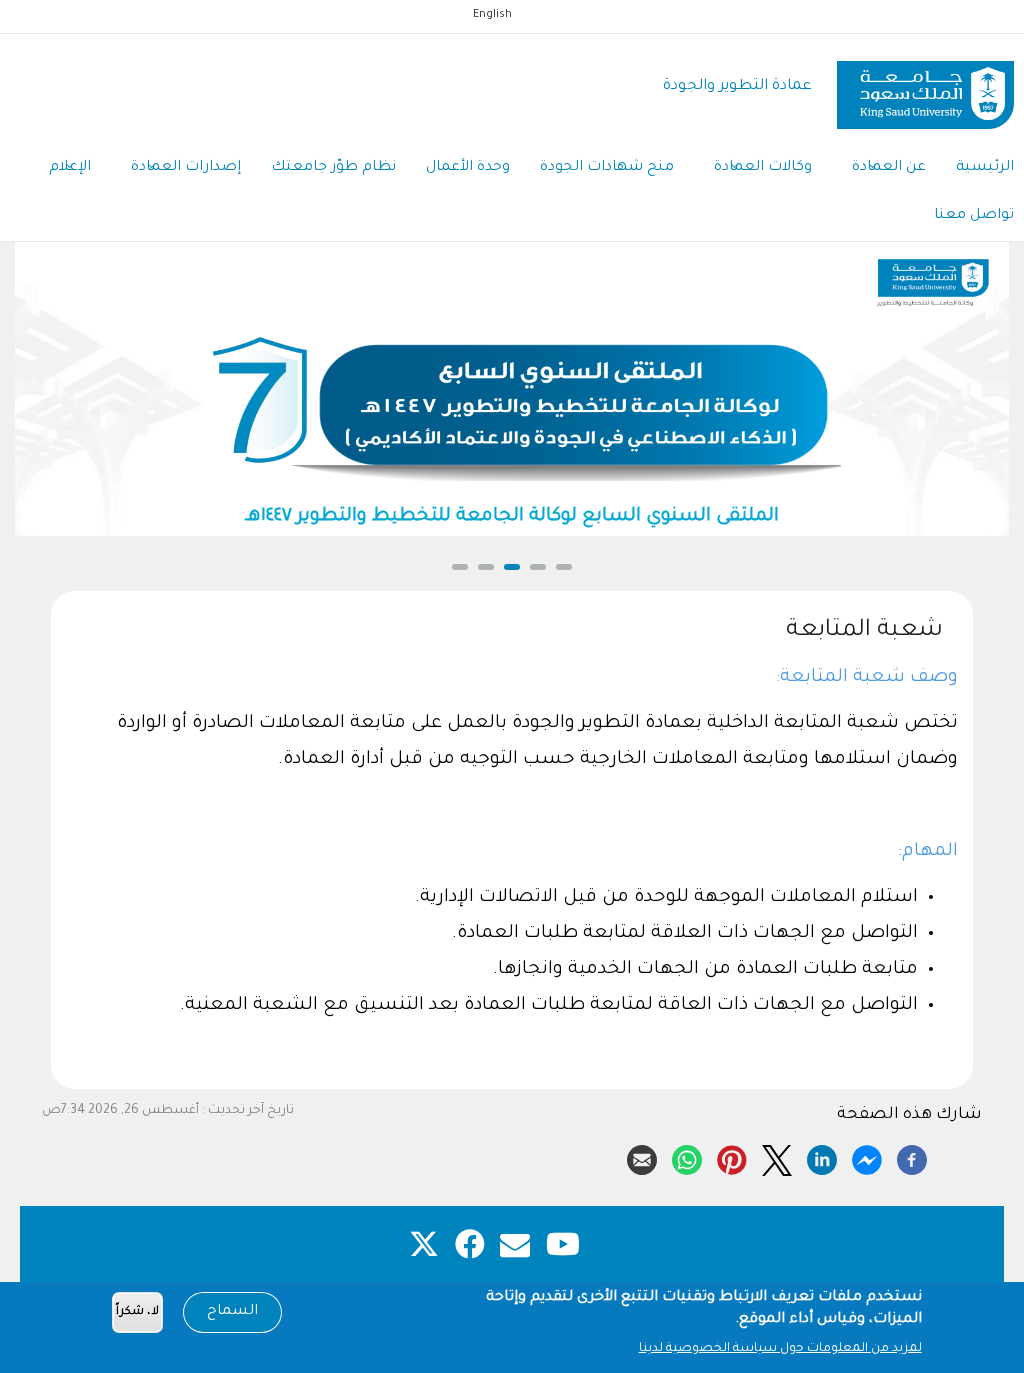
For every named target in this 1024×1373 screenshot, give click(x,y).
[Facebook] (912, 1157)
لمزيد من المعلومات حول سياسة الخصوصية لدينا (780, 1349)
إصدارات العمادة (186, 168)
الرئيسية (985, 168)
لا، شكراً (137, 1312)
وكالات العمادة (763, 168)
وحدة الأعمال (468, 168)
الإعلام (70, 168)
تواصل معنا (974, 216)
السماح (232, 1312)
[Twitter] (777, 1157)
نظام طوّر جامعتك (333, 168)
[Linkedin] (822, 1157)
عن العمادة (889, 168)
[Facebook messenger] (867, 1157)
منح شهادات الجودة (607, 168)
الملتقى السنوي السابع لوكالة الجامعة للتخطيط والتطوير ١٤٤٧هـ (512, 517)
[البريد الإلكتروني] (642, 1157)
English (492, 15)
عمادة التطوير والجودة (737, 86)
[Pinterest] (732, 1157)
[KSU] (925, 87)
